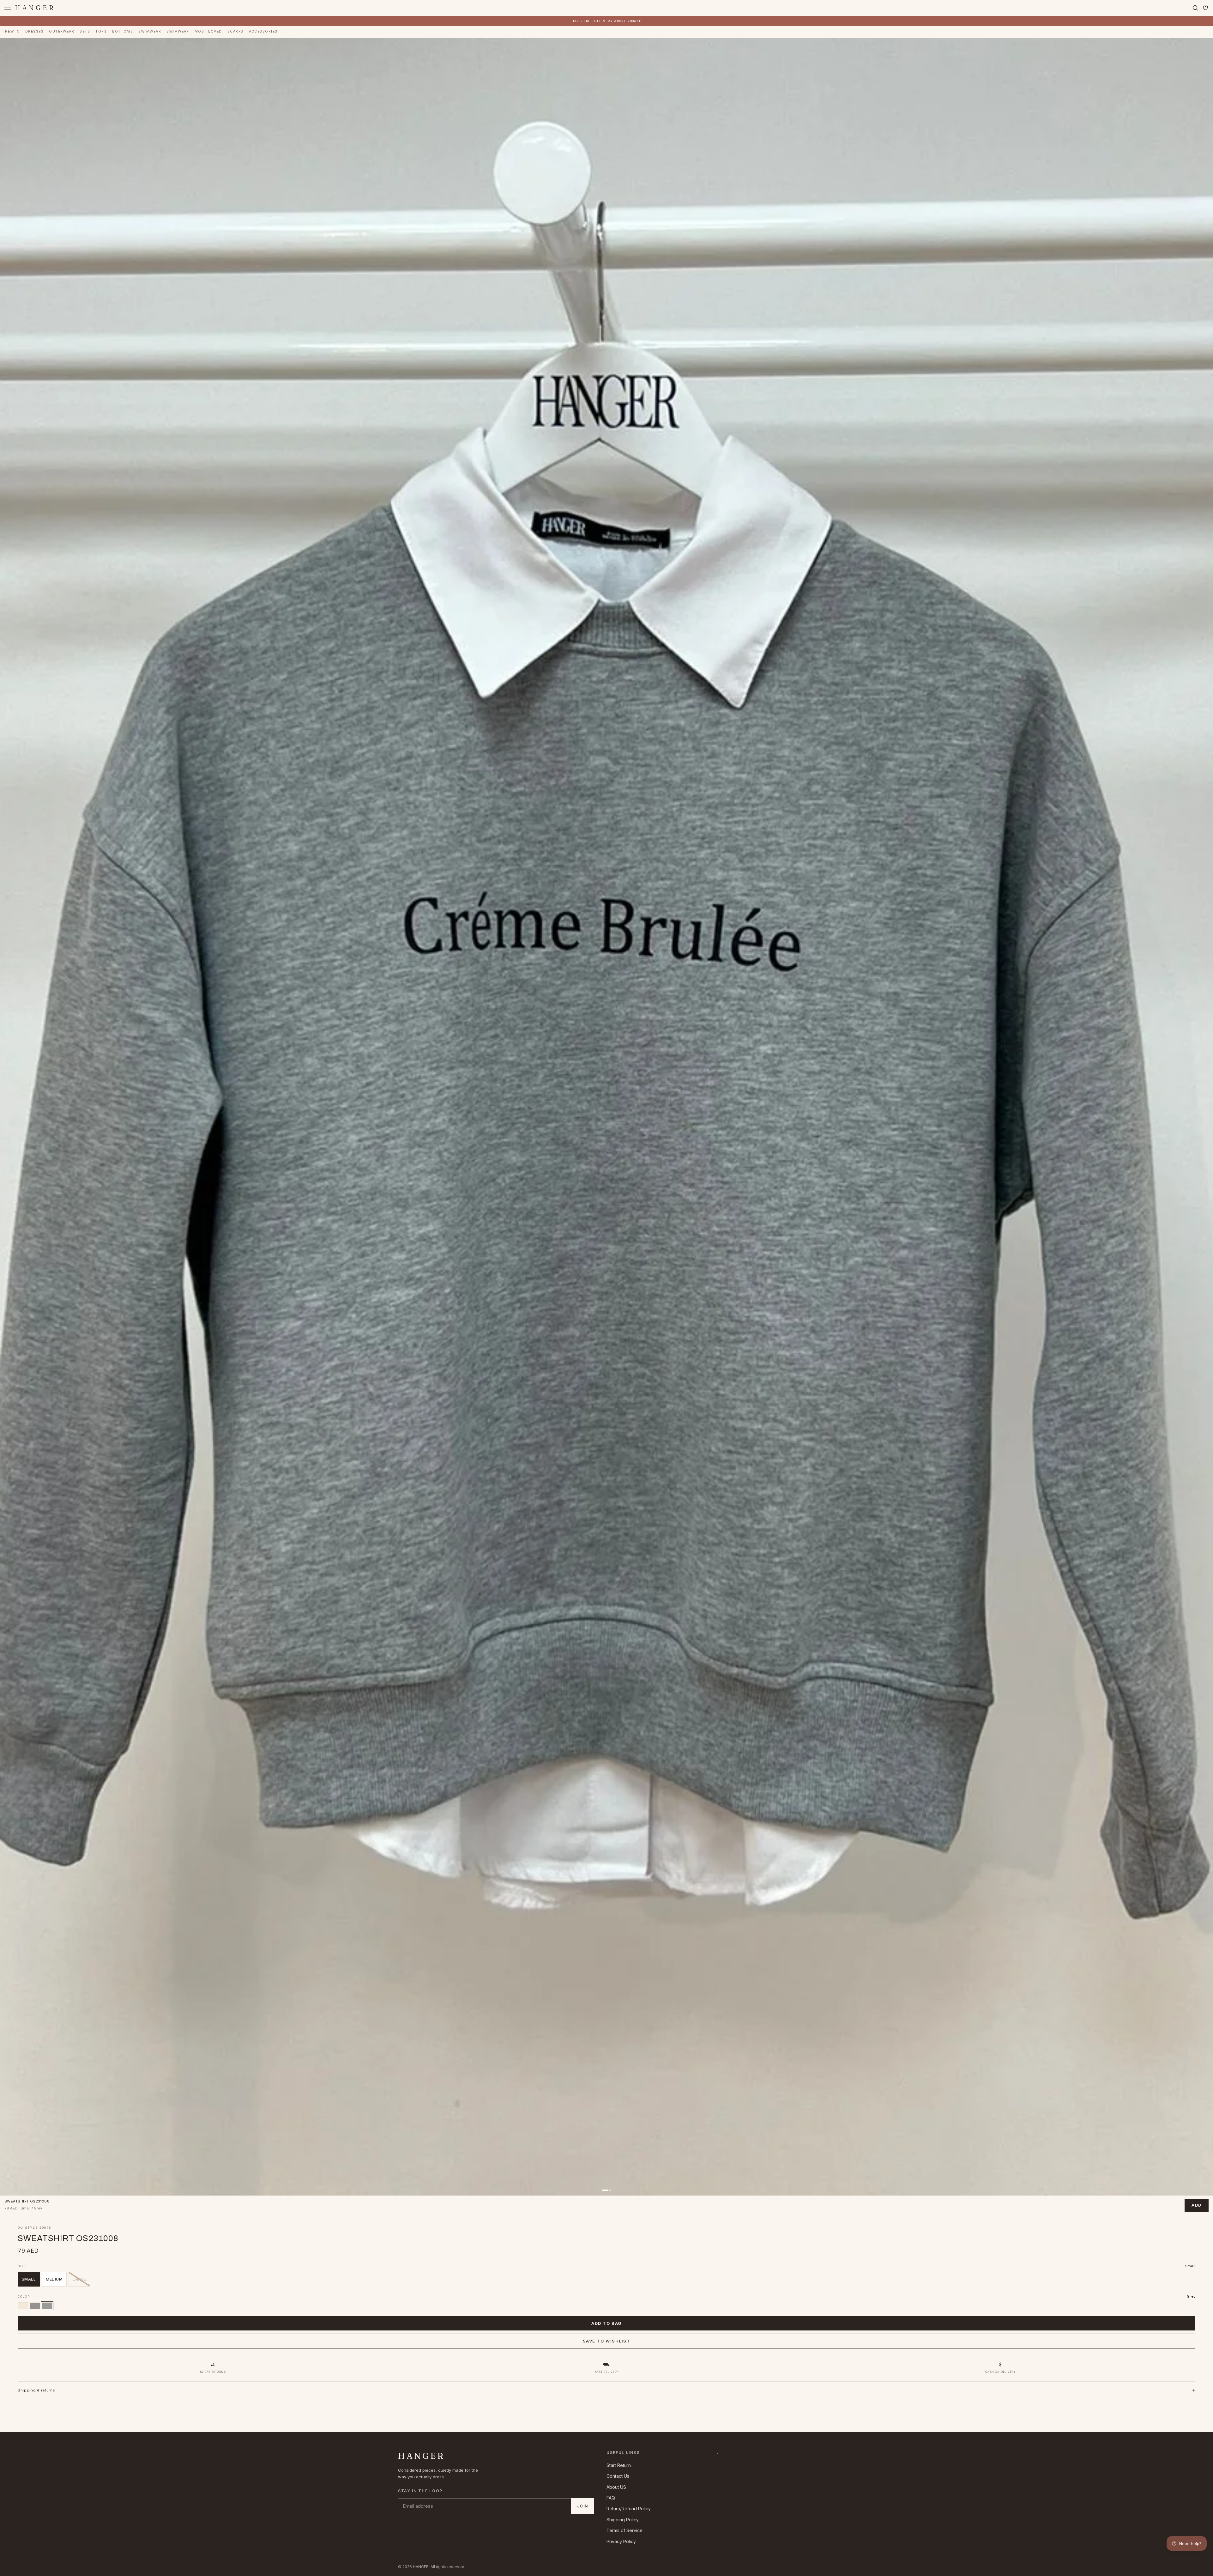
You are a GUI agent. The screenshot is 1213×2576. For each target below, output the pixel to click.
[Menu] (8, 8)
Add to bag (606, 2323)
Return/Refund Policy (629, 2509)
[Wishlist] (1205, 8)
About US (616, 2487)
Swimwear (150, 31)
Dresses (34, 31)
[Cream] (23, 2306)
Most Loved (208, 31)
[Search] (1195, 8)
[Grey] (47, 2306)
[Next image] (1204, 1117)
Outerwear (62, 31)
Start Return (619, 2465)
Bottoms (123, 31)
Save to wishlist (607, 2341)
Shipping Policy (623, 2520)
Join (582, 2506)
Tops (101, 31)
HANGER (35, 8)
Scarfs (235, 31)
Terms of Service (625, 2530)
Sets (85, 31)
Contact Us (618, 2476)
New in (12, 31)
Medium (54, 2279)
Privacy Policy (621, 2541)
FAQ (611, 2498)
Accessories (263, 31)
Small (29, 2279)
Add (1197, 2205)
